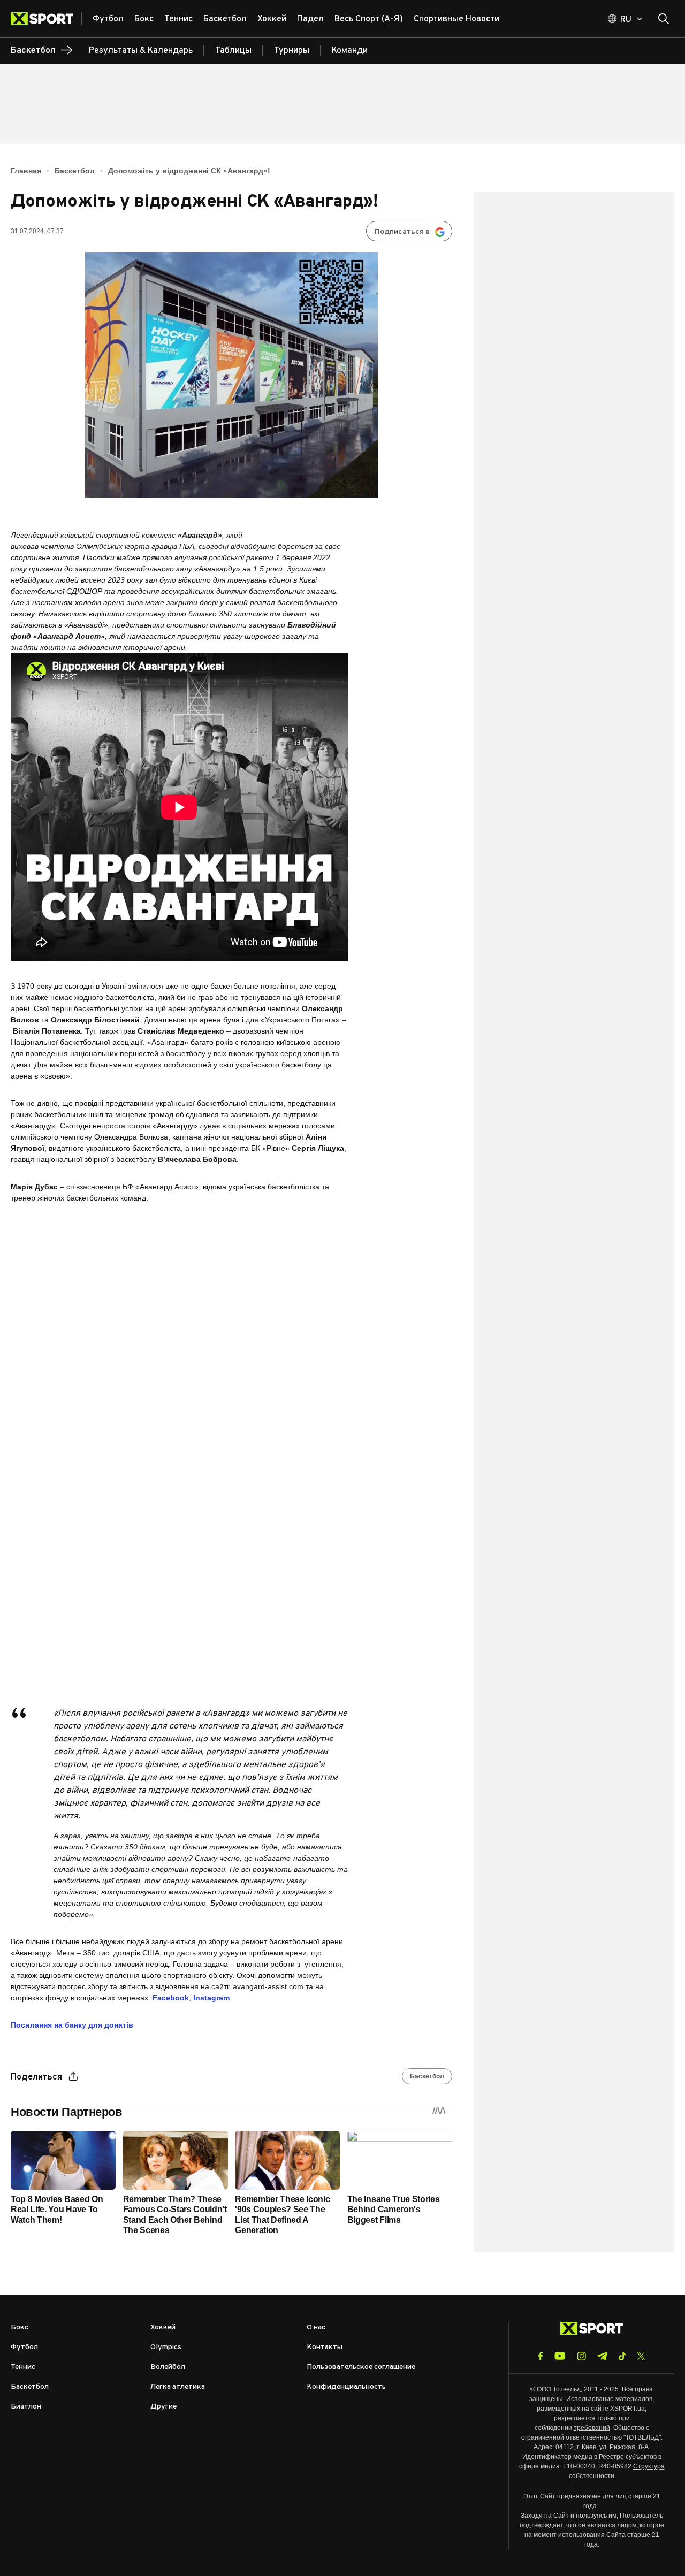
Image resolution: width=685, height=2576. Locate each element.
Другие (163, 2407)
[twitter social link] (641, 2356)
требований (592, 2428)
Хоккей (163, 2327)
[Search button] (664, 19)
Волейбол (168, 2367)
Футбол (24, 2347)
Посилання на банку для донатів (72, 2025)
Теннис (23, 2367)
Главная (26, 171)
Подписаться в (402, 232)
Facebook (171, 1998)
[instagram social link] (581, 2356)
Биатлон (26, 2407)
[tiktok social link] (622, 2356)
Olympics (166, 2347)
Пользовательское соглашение (361, 2367)
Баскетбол (75, 171)
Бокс (20, 2327)
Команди (350, 51)
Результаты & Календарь (141, 51)
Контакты (325, 2347)
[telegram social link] (602, 2356)
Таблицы (233, 51)
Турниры (292, 51)
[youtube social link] (560, 2356)
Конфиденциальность (346, 2387)
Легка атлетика (178, 2387)
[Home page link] (46, 19)
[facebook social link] (541, 2356)
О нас (316, 2327)
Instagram (211, 1998)
